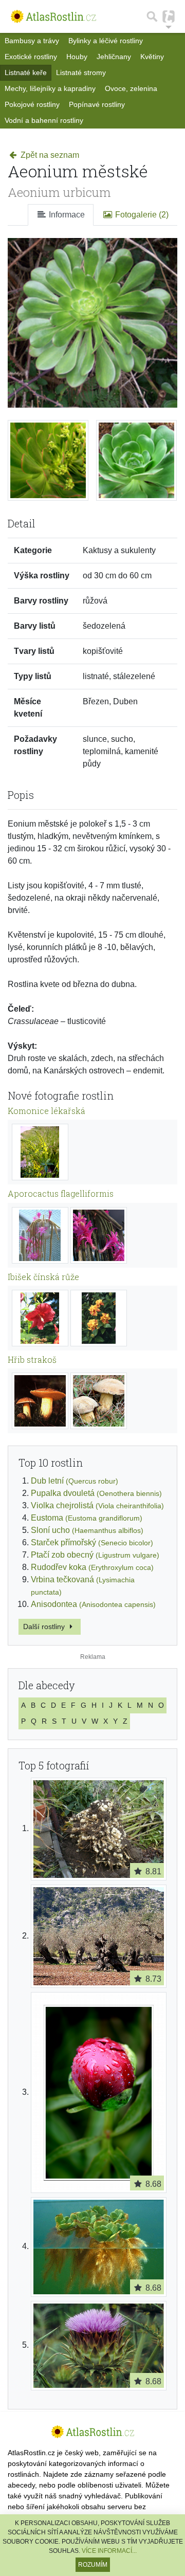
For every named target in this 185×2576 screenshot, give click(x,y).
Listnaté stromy (81, 72)
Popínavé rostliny (97, 104)
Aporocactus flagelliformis (61, 1193)
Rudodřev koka (92, 1567)
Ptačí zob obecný (95, 1555)
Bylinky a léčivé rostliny (106, 41)
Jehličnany (114, 57)
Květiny (152, 57)
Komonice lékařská (47, 1111)
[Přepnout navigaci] (169, 16)
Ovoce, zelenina (131, 88)
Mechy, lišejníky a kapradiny (50, 88)
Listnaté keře (26, 72)
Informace (66, 215)
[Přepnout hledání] (152, 16)
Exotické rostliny (31, 57)
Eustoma (87, 1518)
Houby (77, 57)
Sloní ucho (87, 1530)
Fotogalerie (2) (141, 215)
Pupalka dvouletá (96, 1493)
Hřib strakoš (32, 1359)
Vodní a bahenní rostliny (44, 120)
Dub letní (75, 1481)
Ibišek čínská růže (43, 1277)
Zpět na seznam (49, 155)
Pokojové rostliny (32, 104)
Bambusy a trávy (32, 41)
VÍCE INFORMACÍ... (109, 2551)
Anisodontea (93, 1604)
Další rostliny (45, 1627)
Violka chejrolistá (97, 1505)
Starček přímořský (92, 1542)
